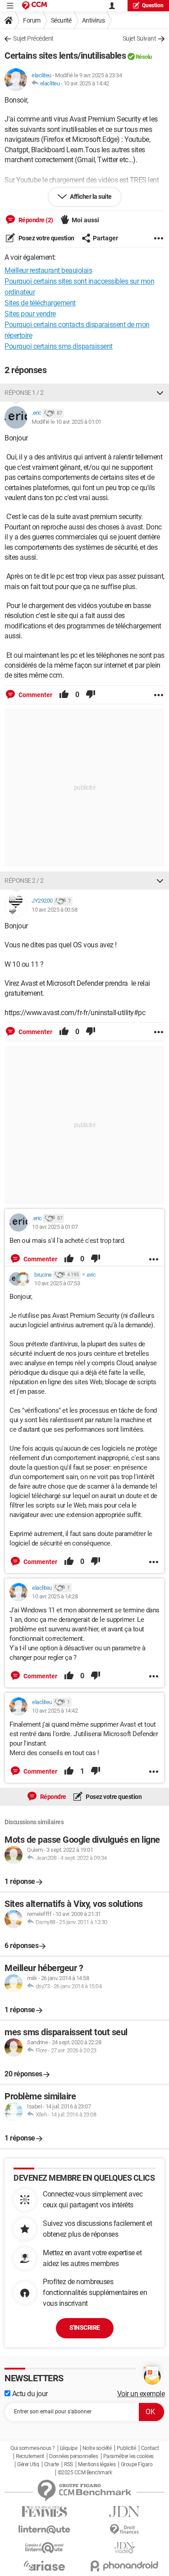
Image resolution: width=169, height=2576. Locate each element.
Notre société (97, 2448)
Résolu (144, 57)
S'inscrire (85, 2328)
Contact (150, 2448)
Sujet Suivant (139, 38)
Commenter (35, 695)
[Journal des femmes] (45, 2512)
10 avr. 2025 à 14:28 (55, 1596)
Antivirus (94, 20)
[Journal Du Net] (125, 2512)
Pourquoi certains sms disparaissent (59, 346)
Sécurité (61, 20)
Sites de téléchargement (40, 303)
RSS (69, 2464)
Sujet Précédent (33, 38)
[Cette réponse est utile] (64, 695)
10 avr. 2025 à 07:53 (57, 1283)
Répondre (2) (35, 220)
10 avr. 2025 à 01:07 (55, 1227)
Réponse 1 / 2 (24, 393)
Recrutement (30, 2456)
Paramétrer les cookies (128, 2456)
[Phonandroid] (125, 2566)
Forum (32, 20)
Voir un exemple (141, 2394)
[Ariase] (45, 2566)
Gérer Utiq (28, 2464)
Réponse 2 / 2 (24, 881)
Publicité (126, 2448)
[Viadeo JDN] (125, 2548)
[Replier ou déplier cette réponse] (160, 393)
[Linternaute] (45, 2530)
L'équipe (69, 2448)
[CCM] (34, 6)
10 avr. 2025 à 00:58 (54, 910)
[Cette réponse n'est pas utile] (91, 695)
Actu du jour (29, 2394)
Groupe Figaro (137, 2464)
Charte (52, 2464)
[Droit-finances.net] (125, 2530)
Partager (105, 238)
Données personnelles (73, 2456)
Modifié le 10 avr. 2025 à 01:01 (66, 422)
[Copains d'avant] (45, 2548)
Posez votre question (46, 238)
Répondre (53, 1797)
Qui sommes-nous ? (33, 2448)
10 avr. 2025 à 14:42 (86, 83)
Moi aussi (85, 220)
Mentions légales (97, 2464)
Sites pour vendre (30, 314)
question (153, 5)
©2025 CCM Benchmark (85, 2473)
